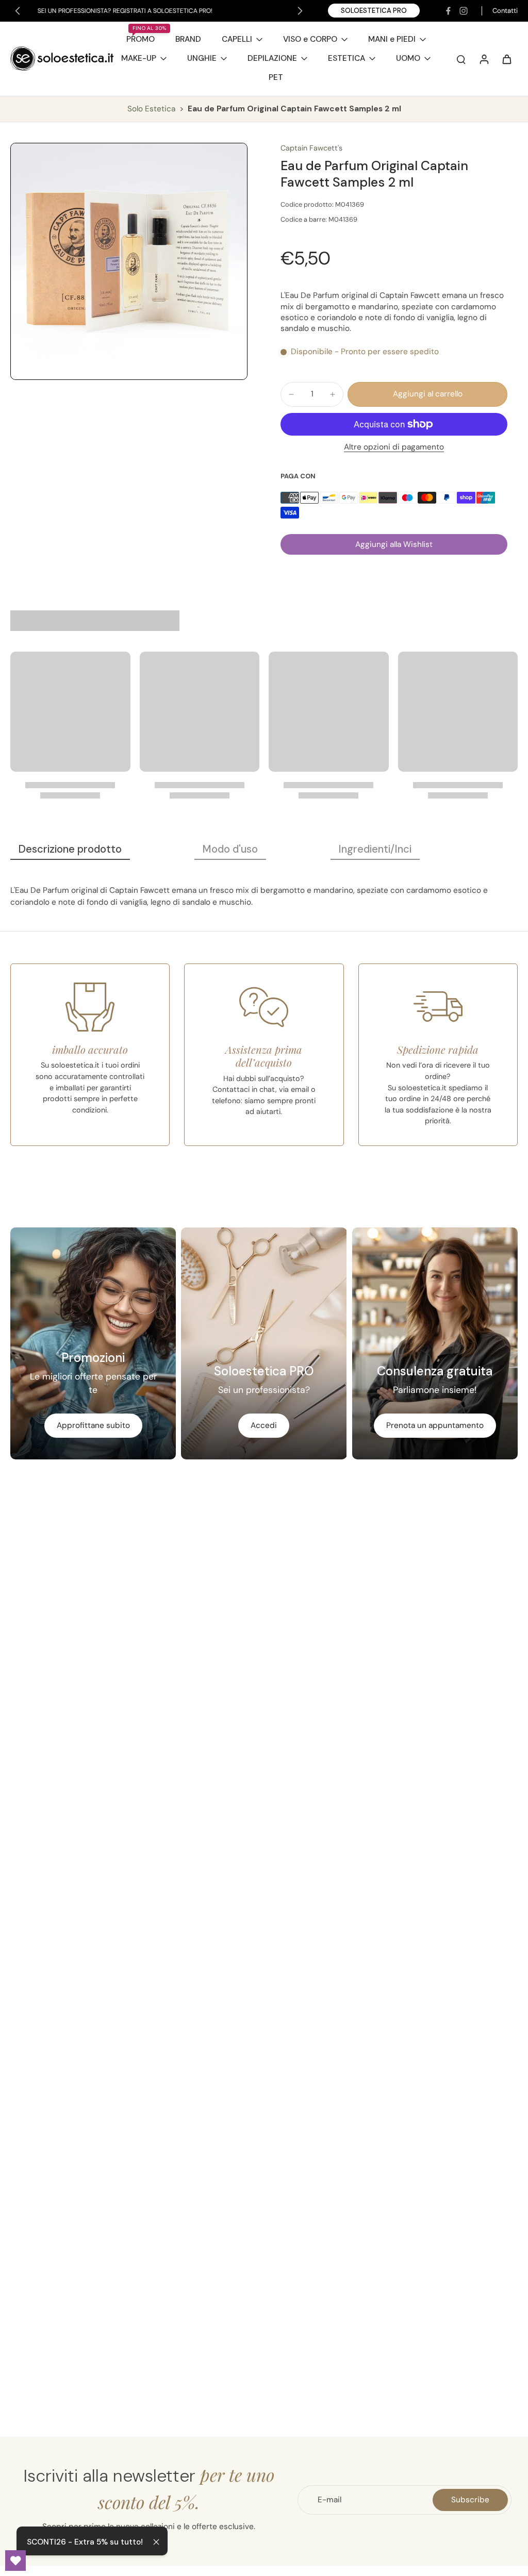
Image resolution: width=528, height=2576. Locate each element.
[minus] (291, 394)
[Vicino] (156, 2542)
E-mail (329, 2500)
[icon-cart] (506, 59)
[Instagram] (464, 11)
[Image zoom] (129, 261)
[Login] (484, 59)
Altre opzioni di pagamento (394, 448)
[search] (461, 59)
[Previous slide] (18, 11)
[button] (427, 394)
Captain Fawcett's (311, 148)
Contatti (505, 11)
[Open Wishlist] (15, 2561)
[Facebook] (448, 11)
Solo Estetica (152, 109)
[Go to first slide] (300, 11)
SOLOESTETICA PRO (374, 11)
